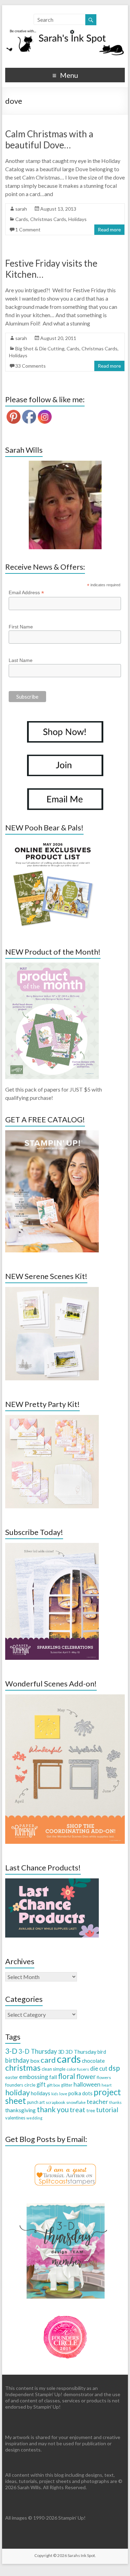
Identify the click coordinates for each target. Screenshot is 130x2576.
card (48, 2060)
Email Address (26, 593)
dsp (114, 2068)
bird (102, 2052)
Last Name (21, 660)
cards (69, 2059)
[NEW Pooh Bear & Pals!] (52, 842)
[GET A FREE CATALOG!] (52, 1134)
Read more (109, 229)
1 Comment (28, 229)
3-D (11, 2051)
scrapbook (55, 2102)
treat (77, 2110)
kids (55, 2094)
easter (12, 2077)
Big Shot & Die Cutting (40, 348)
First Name (21, 627)
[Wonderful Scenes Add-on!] (65, 1698)
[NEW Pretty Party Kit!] (52, 1418)
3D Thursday (81, 2051)
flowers (104, 2077)
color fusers (78, 2069)
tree (91, 2110)
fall (53, 2077)
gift (41, 2084)
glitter (67, 2085)
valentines (15, 2118)
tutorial (107, 2110)
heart (107, 2085)
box (35, 2060)
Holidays (77, 219)
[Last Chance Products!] (52, 1882)
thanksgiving (20, 2110)
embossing (34, 2077)
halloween (87, 2084)
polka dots (80, 2093)
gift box (53, 2085)
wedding (34, 2118)
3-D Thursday (38, 2051)
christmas (23, 2067)
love (63, 2094)
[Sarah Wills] (65, 505)
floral (67, 2076)
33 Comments (31, 366)
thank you (53, 2109)
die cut (99, 2068)
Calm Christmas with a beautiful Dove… (49, 139)
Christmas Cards (48, 219)
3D (61, 2052)
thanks (115, 2102)
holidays (41, 2093)
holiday (18, 2092)
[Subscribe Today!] (52, 1546)
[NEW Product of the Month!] (52, 966)
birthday (17, 2060)
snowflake (76, 2102)
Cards (22, 219)
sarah (21, 209)
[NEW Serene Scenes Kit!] (52, 1290)
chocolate (93, 2061)
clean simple (54, 2069)
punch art (36, 2102)
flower (86, 2076)
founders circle (20, 2085)
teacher (97, 2101)
